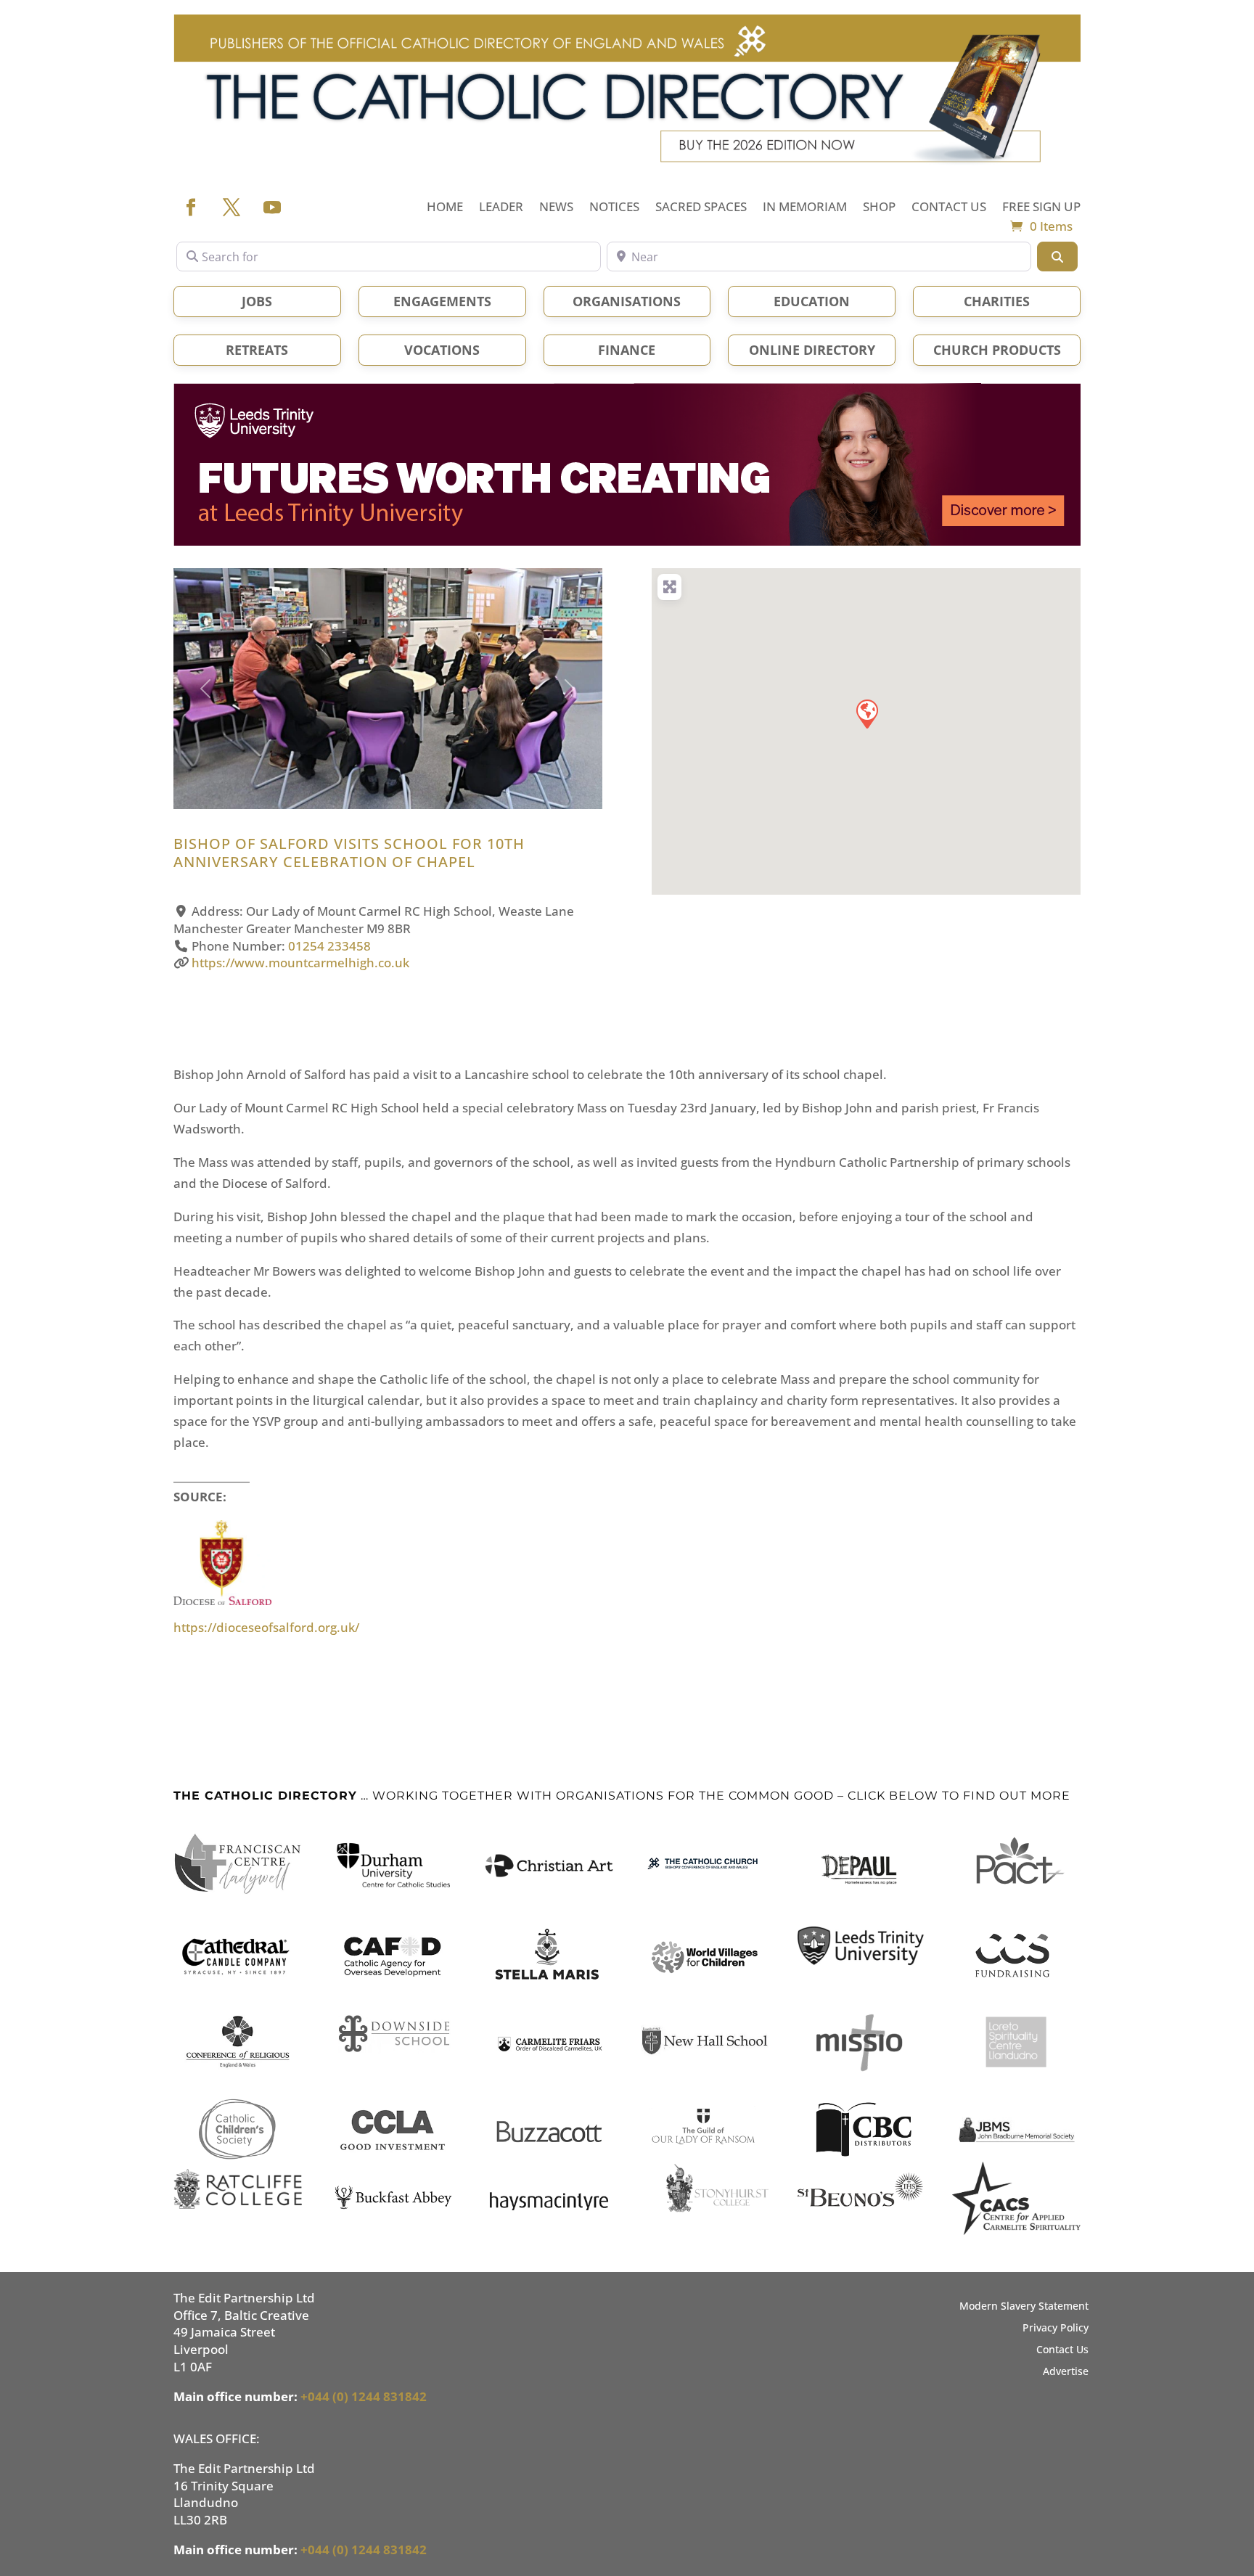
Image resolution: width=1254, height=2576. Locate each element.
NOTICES (614, 208)
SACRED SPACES (701, 208)
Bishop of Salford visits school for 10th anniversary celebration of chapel (349, 853)
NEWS (556, 208)
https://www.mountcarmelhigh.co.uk (300, 963)
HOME (445, 208)
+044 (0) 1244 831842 (364, 2396)
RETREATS (257, 350)
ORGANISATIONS (627, 301)
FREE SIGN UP (1041, 208)
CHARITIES (997, 301)
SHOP (879, 208)
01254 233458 (329, 946)
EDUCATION (812, 301)
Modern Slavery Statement (1024, 2307)
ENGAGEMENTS (442, 301)
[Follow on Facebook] (191, 208)
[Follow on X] (231, 208)
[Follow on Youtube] (272, 208)
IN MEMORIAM (805, 208)
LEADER (501, 208)
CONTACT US (949, 208)
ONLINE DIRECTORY (812, 350)
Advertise (1066, 2372)
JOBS (257, 301)
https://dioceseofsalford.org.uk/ (266, 1627)
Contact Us (1062, 2350)
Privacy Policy (1056, 2329)
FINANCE (627, 350)
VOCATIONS (442, 350)
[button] (206, 689)
